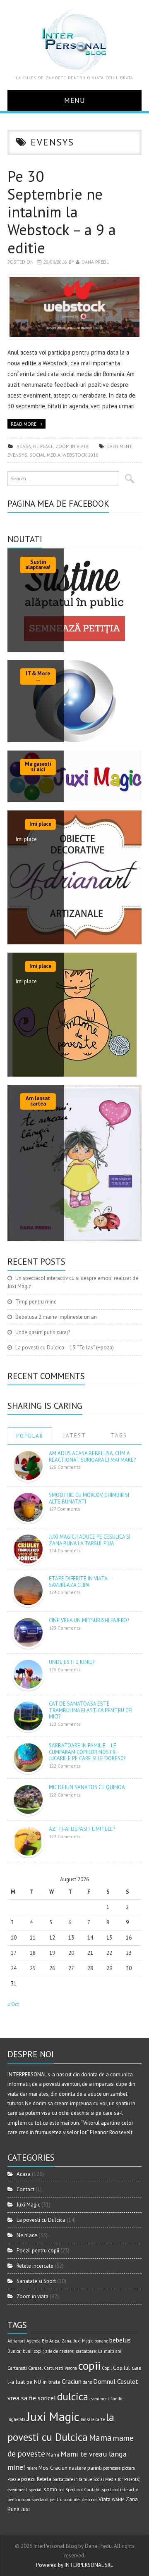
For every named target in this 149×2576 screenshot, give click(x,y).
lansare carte (93, 2419)
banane (101, 2341)
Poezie (14, 2479)
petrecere (112, 2468)
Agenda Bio (37, 2341)
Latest (74, 1436)
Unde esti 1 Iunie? (72, 1662)
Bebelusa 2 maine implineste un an (56, 1317)
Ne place (43, 446)
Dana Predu (96, 262)
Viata (105, 2499)
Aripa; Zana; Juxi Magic (71, 2341)
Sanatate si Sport (36, 2281)
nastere (77, 2468)
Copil (107, 2368)
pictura (128, 2468)
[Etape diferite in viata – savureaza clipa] (28, 1591)
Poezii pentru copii (38, 2251)
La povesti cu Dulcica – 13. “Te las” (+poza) (65, 1348)
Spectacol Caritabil (83, 2490)
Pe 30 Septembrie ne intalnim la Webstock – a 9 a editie (62, 212)
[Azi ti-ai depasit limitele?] (28, 1841)
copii (89, 2366)
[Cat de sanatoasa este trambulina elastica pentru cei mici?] (28, 1716)
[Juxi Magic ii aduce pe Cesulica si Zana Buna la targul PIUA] (28, 1549)
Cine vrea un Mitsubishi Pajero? (89, 1620)
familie (117, 2399)
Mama (100, 2438)
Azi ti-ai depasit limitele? (82, 1829)
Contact (25, 2189)
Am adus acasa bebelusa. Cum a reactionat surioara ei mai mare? (92, 1457)
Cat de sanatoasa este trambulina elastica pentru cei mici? (91, 1710)
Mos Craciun (53, 2468)
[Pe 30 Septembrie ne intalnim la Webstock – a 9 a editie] (74, 307)
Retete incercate (35, 2266)
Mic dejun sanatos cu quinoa (87, 1787)
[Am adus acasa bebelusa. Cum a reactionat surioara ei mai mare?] (28, 1465)
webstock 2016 (80, 455)
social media (45, 455)
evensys (17, 455)
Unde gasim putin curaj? (43, 1332)
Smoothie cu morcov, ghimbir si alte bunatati (89, 1498)
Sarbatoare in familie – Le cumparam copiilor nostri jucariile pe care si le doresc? (87, 1752)
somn (50, 2489)
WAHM (118, 2500)
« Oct (13, 2004)
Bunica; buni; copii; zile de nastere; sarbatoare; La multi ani (64, 2351)
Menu (75, 100)
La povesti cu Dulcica (41, 2220)
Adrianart (16, 2341)
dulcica (73, 2397)
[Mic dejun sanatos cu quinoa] (28, 1799)
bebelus (120, 2340)
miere (32, 2468)
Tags (119, 1436)
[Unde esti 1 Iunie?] (28, 1674)
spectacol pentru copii (52, 2500)
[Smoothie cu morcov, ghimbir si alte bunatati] (28, 1507)
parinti (95, 2468)
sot (61, 2490)
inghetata (17, 2419)
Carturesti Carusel (25, 2368)
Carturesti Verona (60, 2368)
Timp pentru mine (36, 1302)
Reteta (44, 2479)
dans (87, 2382)
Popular (30, 1436)
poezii (28, 2479)
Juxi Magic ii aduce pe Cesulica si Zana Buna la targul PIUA (90, 1540)
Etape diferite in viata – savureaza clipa (80, 1582)
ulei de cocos (85, 2500)
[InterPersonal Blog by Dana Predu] (74, 41)
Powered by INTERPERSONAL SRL (74, 2565)
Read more (24, 424)
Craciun (72, 2381)
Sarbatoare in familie (72, 2479)
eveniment (119, 446)
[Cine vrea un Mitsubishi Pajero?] (28, 1632)
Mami (53, 2454)
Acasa (24, 446)
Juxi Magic (28, 2205)
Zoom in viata (72, 446)
